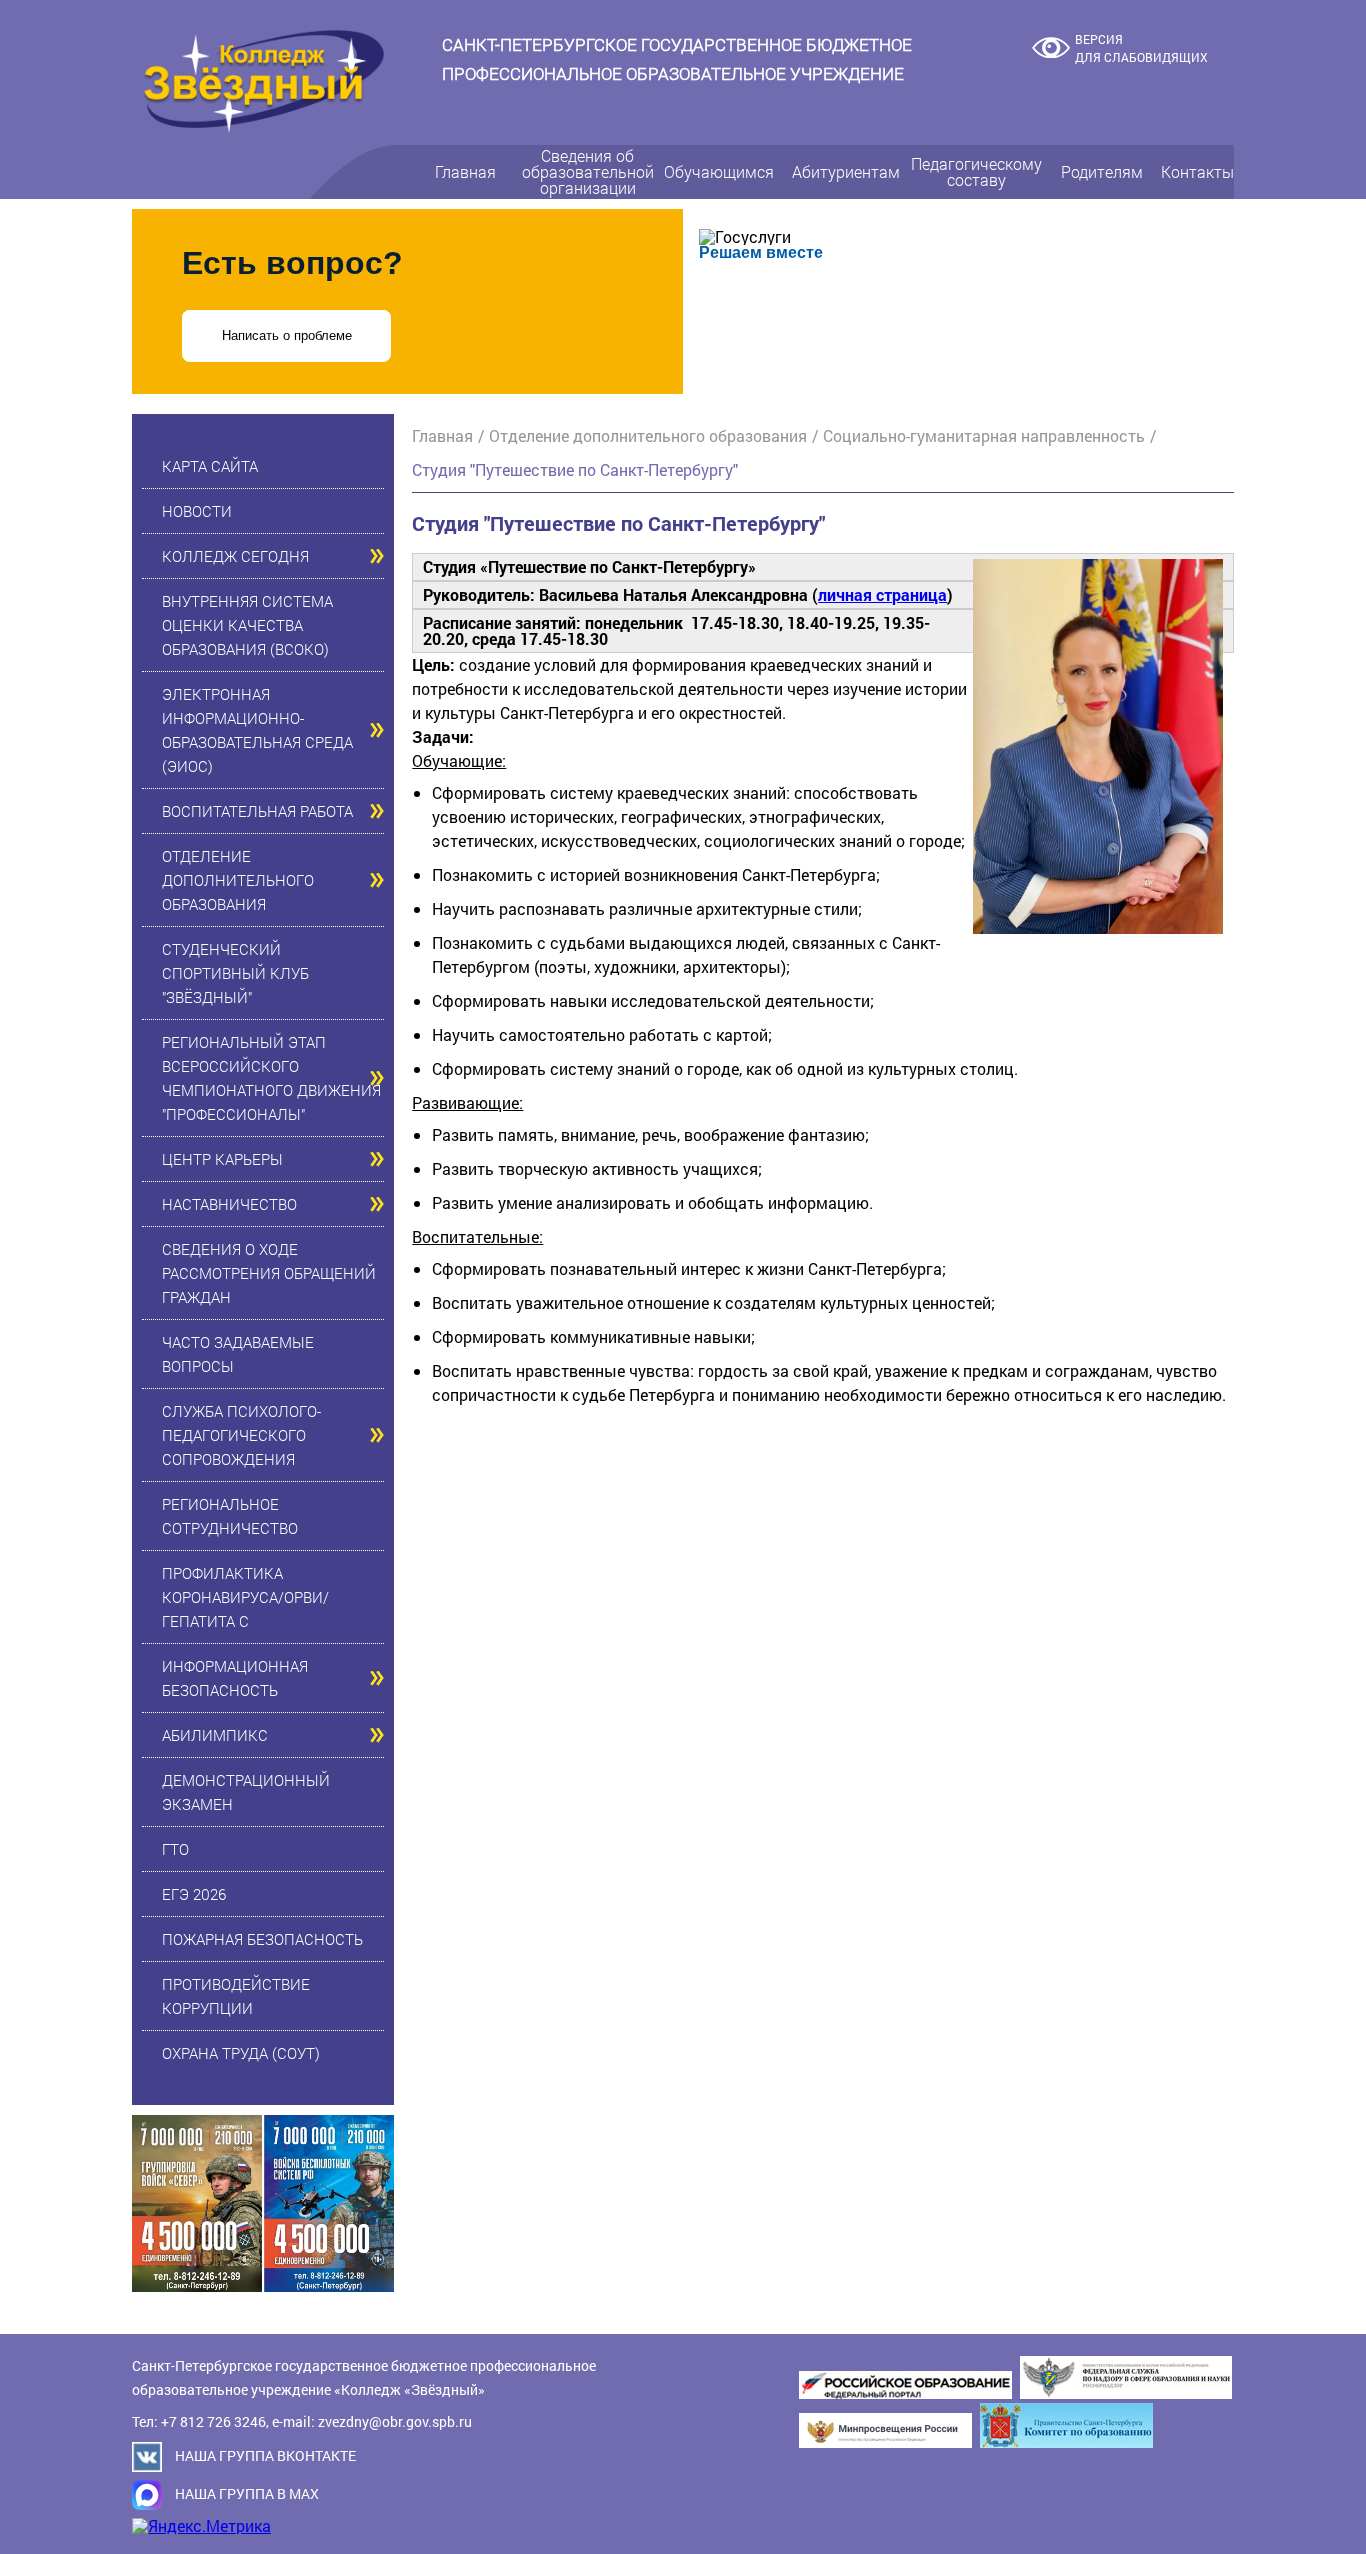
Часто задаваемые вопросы (238, 1354)
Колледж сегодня (235, 556)
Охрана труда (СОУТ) (241, 2053)
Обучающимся (719, 172)
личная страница (882, 594)
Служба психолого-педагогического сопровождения (241, 1435)
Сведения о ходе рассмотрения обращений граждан (269, 1273)
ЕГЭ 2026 (194, 1894)
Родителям (1102, 172)
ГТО (175, 1849)
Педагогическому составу (976, 172)
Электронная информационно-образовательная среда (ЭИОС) (257, 730)
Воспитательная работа (257, 811)
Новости (197, 511)
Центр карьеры (222, 1159)
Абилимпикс (215, 1735)
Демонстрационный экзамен (246, 1792)
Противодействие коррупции (236, 1996)
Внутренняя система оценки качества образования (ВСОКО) (247, 625)
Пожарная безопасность (262, 1939)
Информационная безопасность (235, 1678)
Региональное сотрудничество (230, 1516)
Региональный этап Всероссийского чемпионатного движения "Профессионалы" (271, 1078)
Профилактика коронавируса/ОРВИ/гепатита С (245, 1597)
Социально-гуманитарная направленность (984, 435)
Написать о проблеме (287, 335)
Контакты (1197, 172)
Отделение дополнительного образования (238, 880)
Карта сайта (210, 466)
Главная (465, 172)
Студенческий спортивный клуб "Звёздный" (235, 973)
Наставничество (229, 1204)
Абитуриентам (846, 172)
